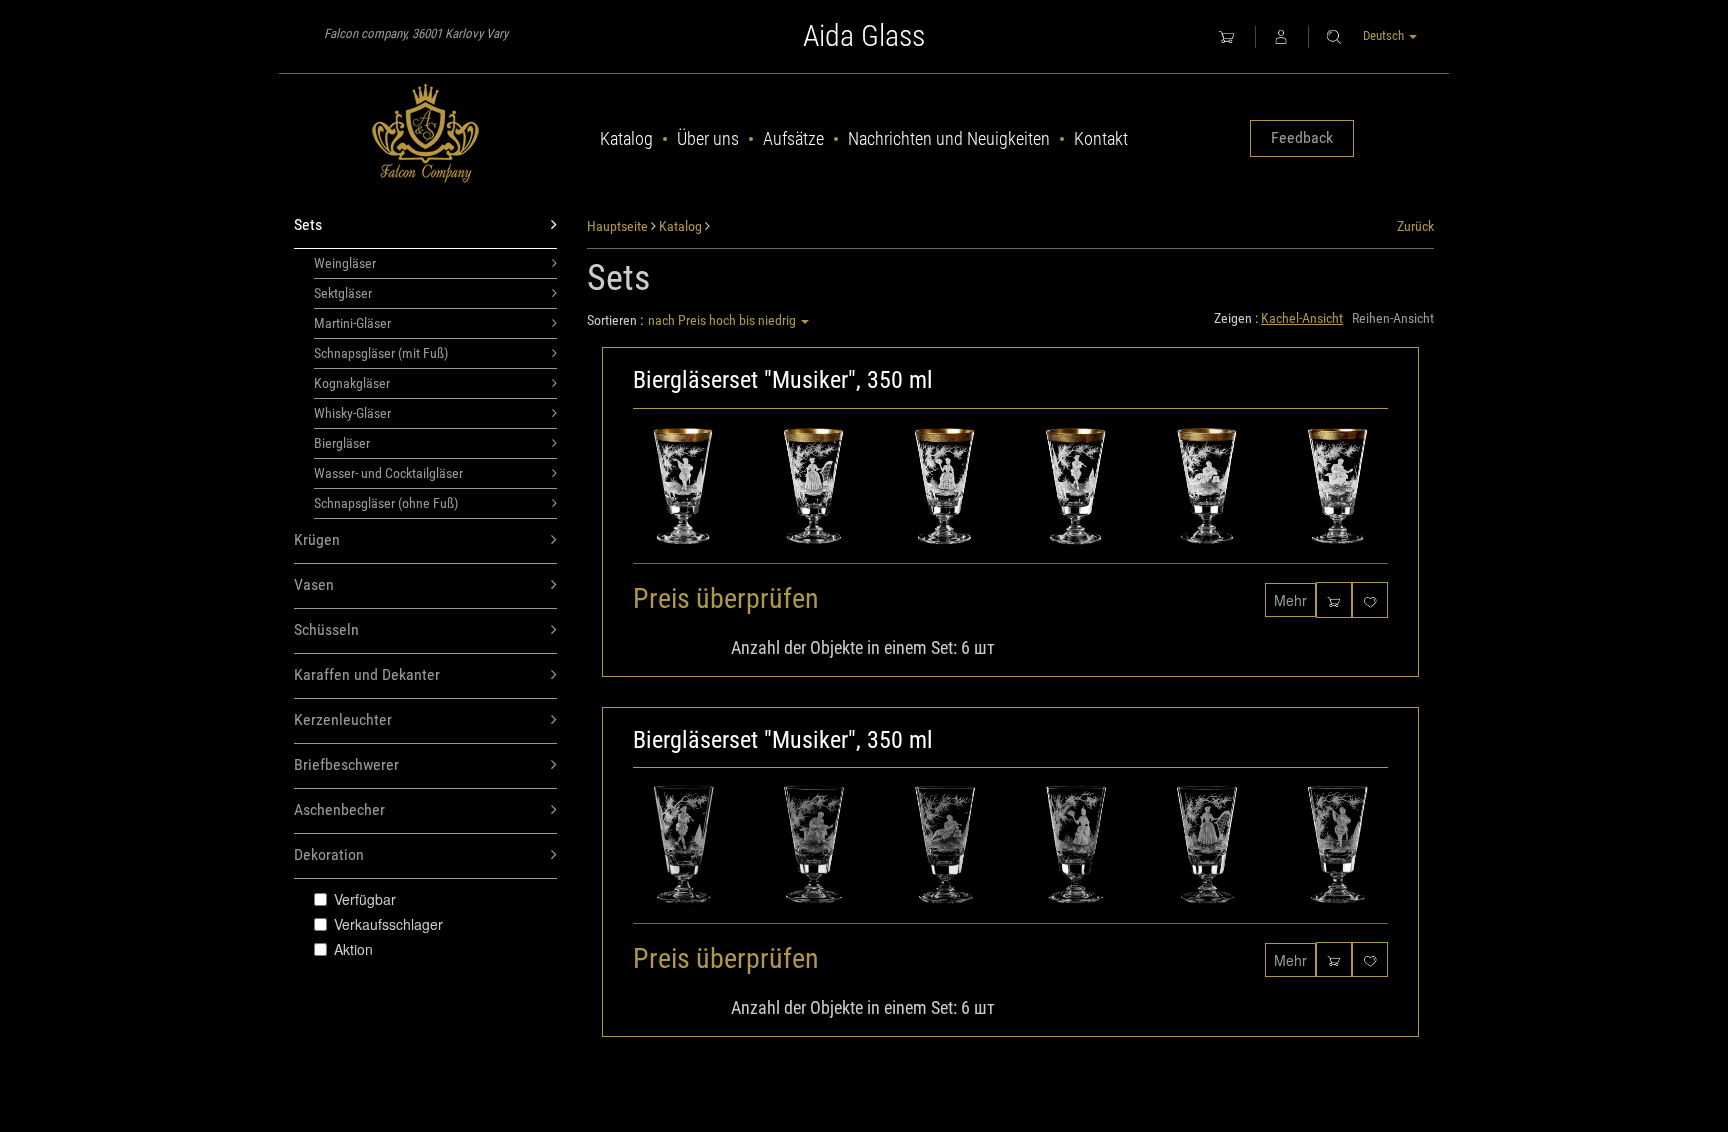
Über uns (708, 138)
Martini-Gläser (352, 323)
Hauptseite (617, 226)
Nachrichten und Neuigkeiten (949, 138)
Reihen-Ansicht (1393, 318)
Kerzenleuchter (343, 719)
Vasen (314, 584)
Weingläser (345, 263)
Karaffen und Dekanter (367, 674)
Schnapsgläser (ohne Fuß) (386, 503)
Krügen (317, 539)
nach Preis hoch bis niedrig (723, 320)
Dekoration (329, 854)
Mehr (1290, 600)
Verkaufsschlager (388, 924)
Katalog (626, 138)
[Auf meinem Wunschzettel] (1370, 599)
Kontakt (1101, 138)
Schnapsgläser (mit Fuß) (381, 353)
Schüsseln (326, 629)
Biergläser (342, 443)
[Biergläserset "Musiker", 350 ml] (1011, 491)
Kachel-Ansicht (1302, 318)
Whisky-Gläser (352, 413)
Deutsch (1385, 35)
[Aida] (425, 134)
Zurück (1415, 226)
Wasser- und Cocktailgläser (388, 473)
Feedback (1302, 137)
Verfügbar (365, 899)
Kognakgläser (352, 383)
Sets (308, 224)
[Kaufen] (1334, 599)
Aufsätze (793, 138)
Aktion (353, 949)
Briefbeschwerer (346, 764)
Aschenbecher (339, 809)
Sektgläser (343, 293)
